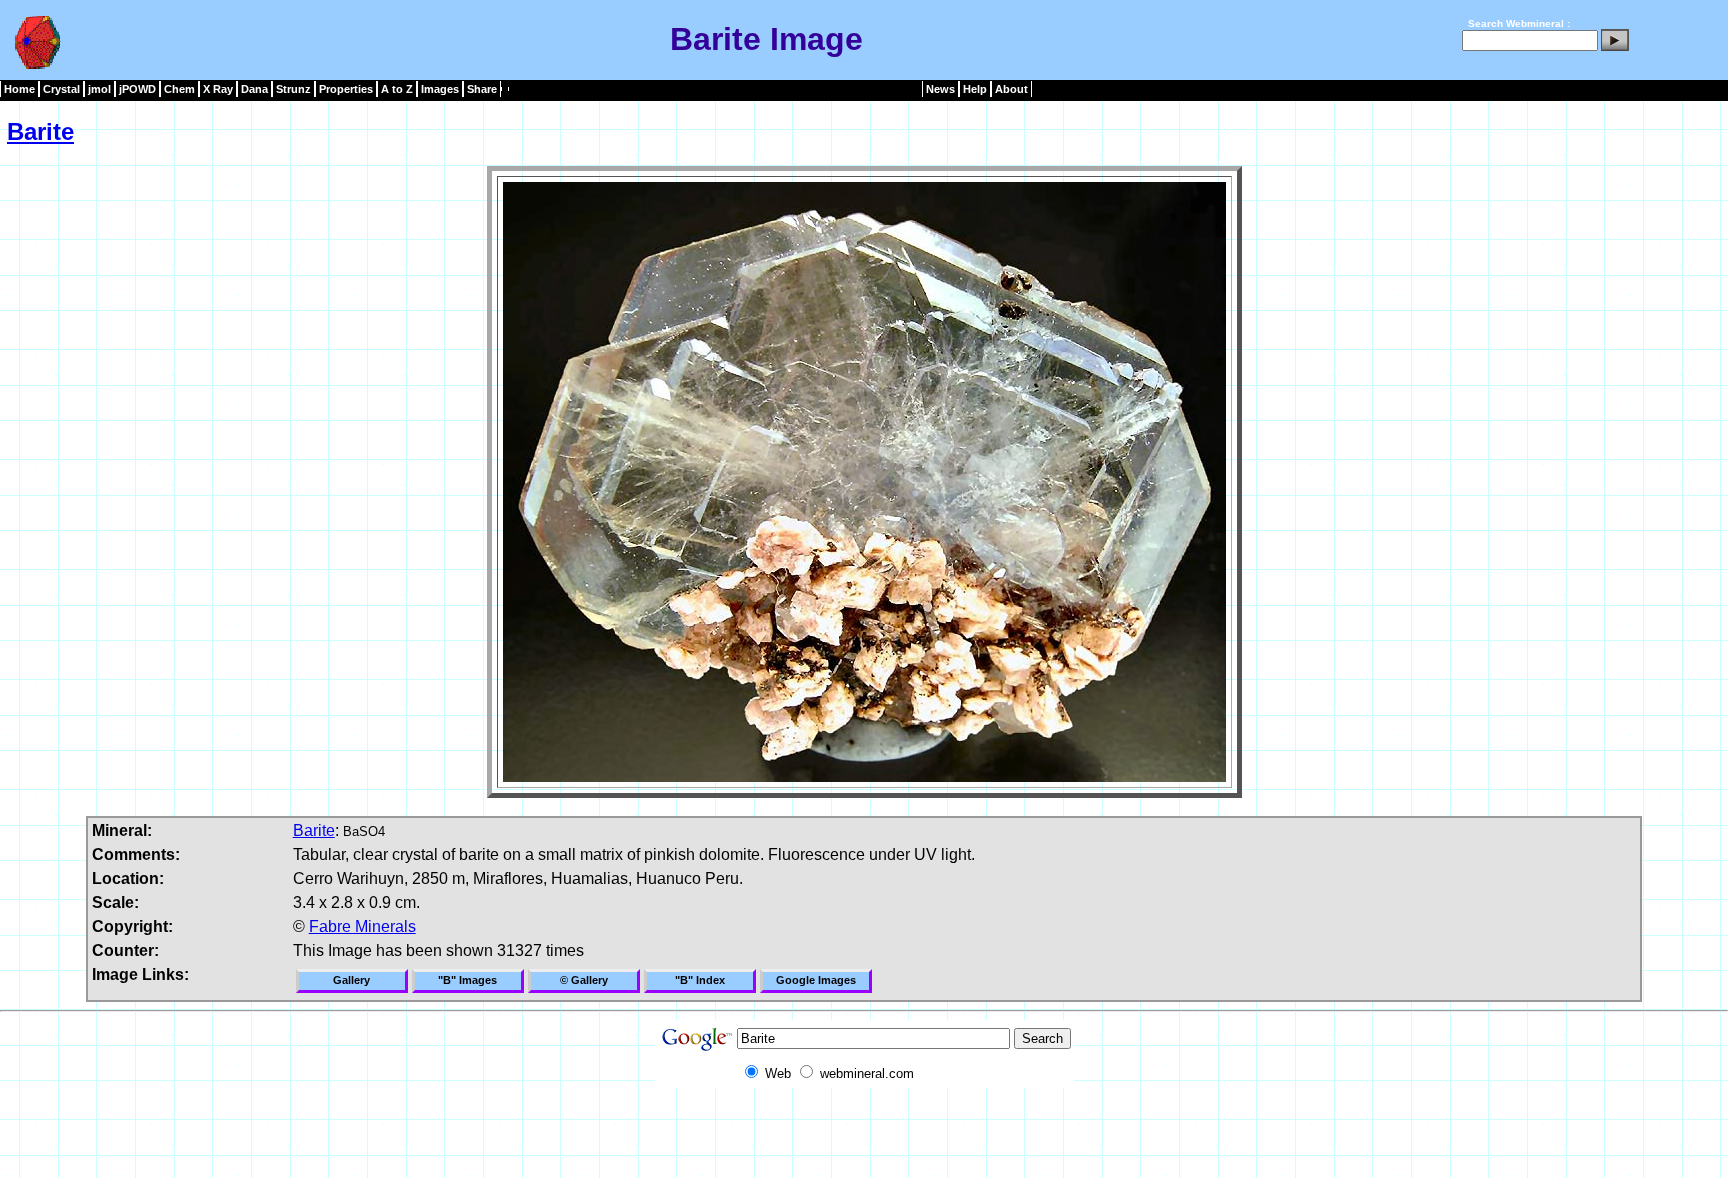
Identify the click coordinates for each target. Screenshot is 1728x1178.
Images (440, 89)
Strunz (293, 89)
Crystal (61, 89)
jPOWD (137, 89)
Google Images (816, 980)
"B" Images (467, 980)
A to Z (397, 89)
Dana (254, 89)
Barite (40, 131)
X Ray (218, 89)
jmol (99, 89)
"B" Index (700, 980)
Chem (179, 89)
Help (975, 89)
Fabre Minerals (362, 926)
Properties (346, 89)
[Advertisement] (864, 1133)
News (940, 89)
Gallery (351, 980)
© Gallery (584, 980)
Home (19, 89)
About (1011, 89)
